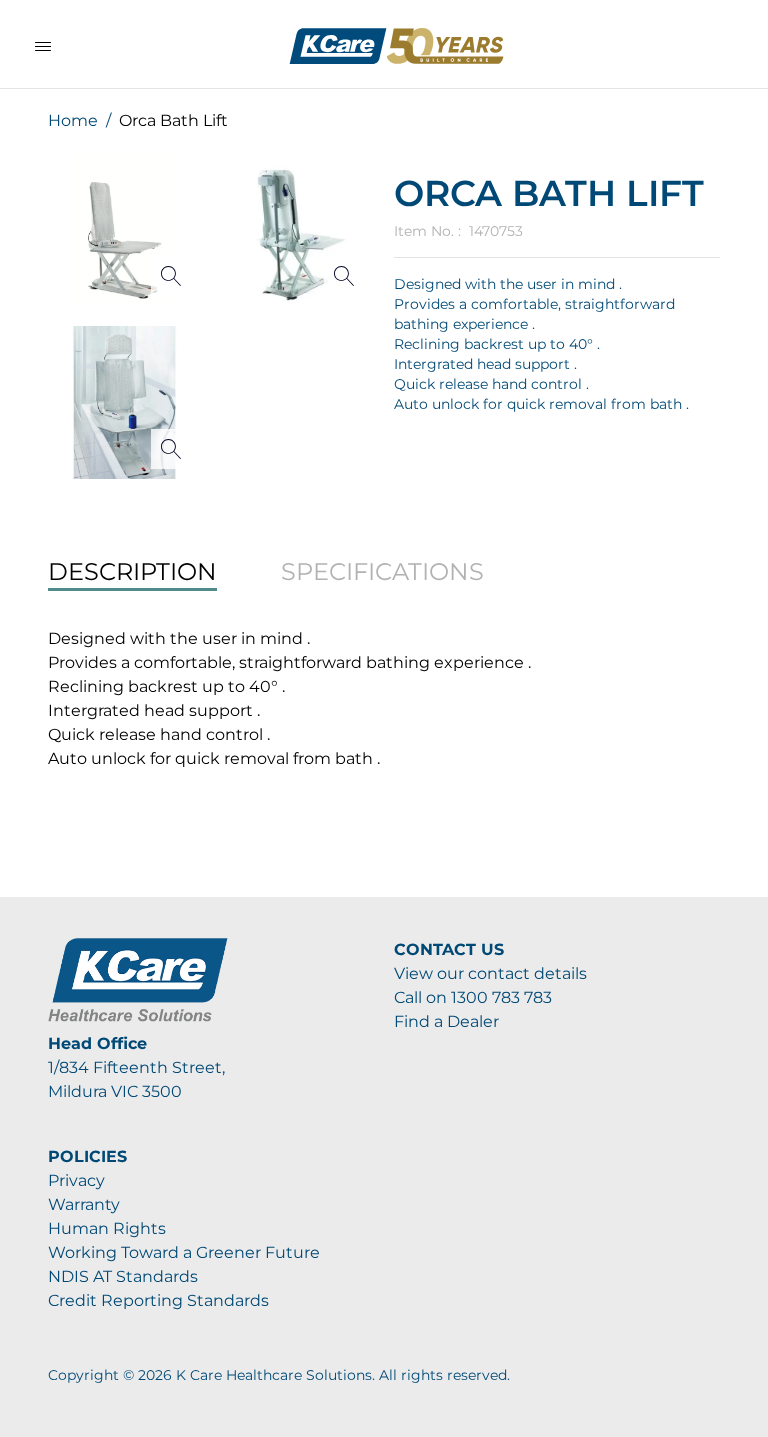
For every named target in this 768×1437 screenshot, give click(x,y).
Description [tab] (132, 571)
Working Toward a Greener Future (184, 1252)
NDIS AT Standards (123, 1276)
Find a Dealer (446, 1021)
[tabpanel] (384, 699)
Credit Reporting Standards (158, 1300)
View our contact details (490, 973)
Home (73, 120)
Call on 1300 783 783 (473, 997)
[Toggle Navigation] (43, 46)
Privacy (76, 1180)
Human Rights (107, 1228)
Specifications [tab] (382, 571)
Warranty (84, 1204)
